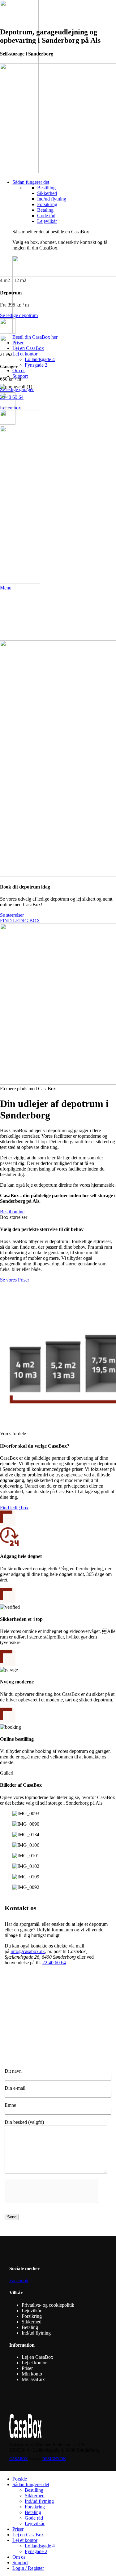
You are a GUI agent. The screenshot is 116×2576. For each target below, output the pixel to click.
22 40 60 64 (54, 1963)
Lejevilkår (35, 2523)
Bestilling (34, 2490)
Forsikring (35, 2507)
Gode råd (34, 2518)
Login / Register (28, 2568)
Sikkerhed (35, 2496)
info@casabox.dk (28, 1951)
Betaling (33, 2512)
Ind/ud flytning (39, 2501)
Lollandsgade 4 (40, 2546)
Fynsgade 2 (36, 2551)
